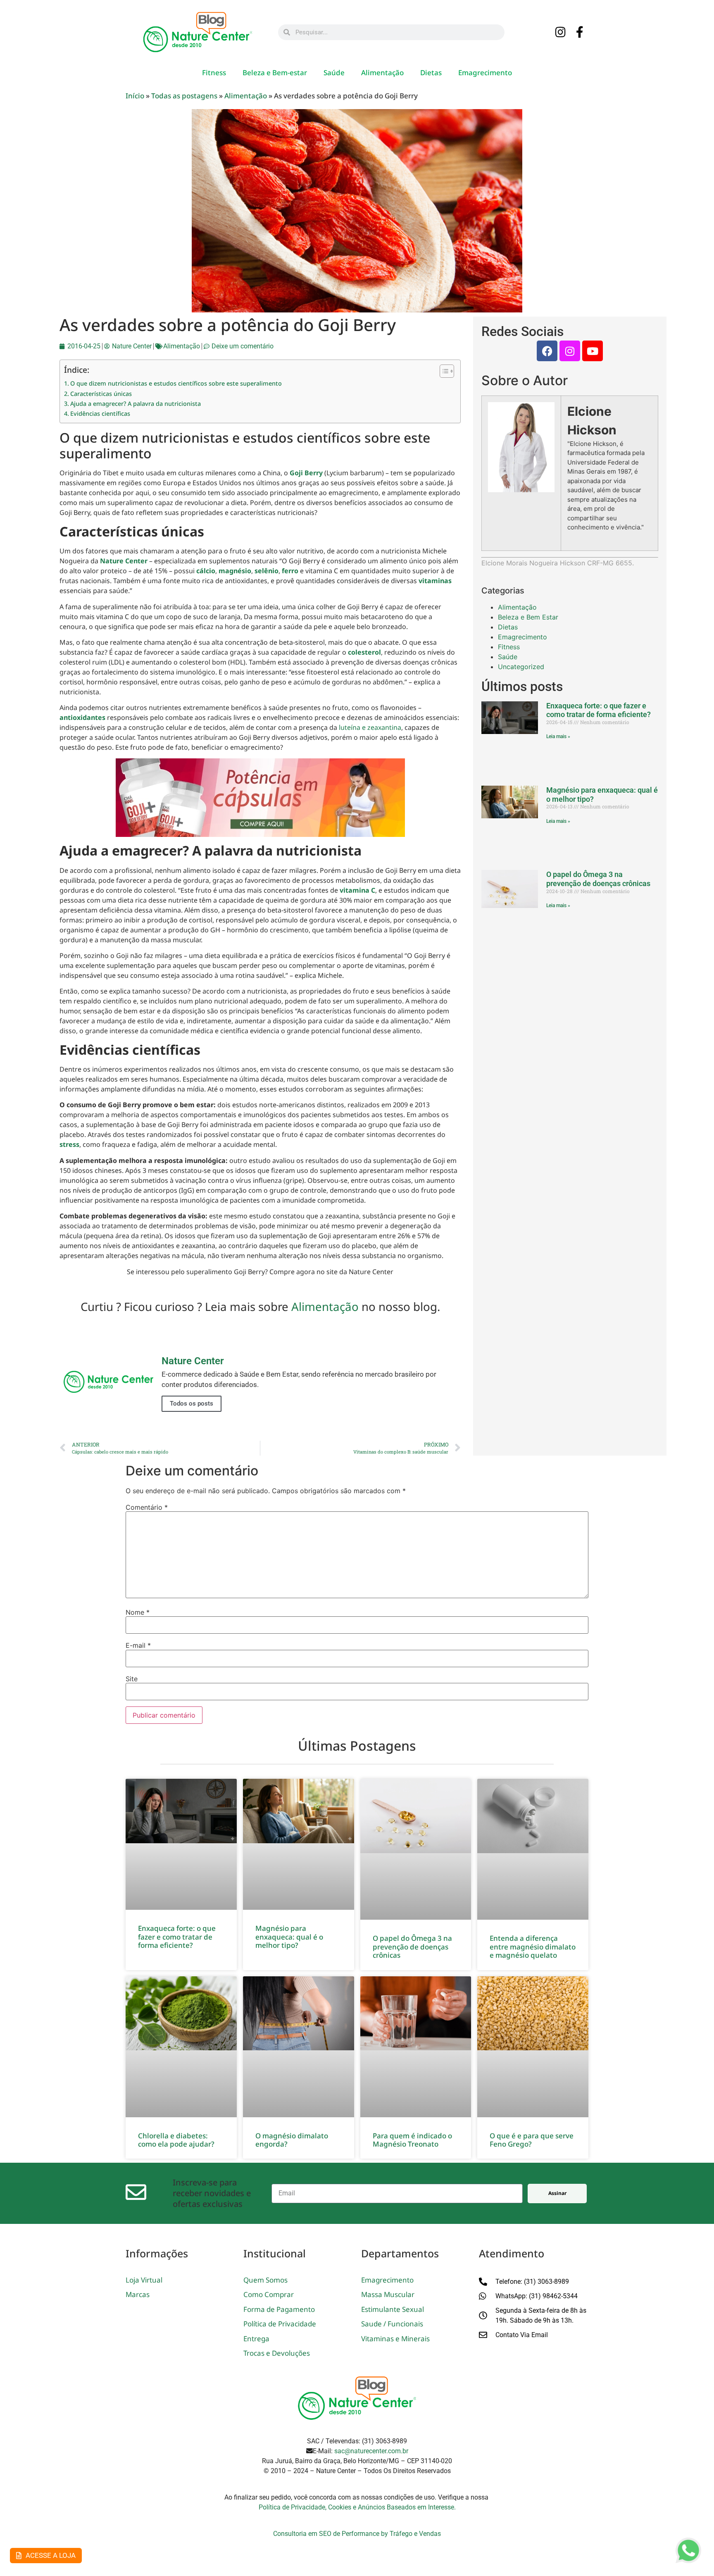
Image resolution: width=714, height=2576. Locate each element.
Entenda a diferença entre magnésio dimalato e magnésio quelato (533, 1947)
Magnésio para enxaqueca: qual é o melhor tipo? (289, 1937)
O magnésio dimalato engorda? (292, 2140)
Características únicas (101, 394)
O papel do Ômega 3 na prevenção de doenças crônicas (598, 879)
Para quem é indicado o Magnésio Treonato (412, 2140)
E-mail (138, 1645)
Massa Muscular (388, 2294)
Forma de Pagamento (279, 2309)
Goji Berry (306, 473)
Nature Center (124, 561)
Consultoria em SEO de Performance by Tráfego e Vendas (357, 2534)
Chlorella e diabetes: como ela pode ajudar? (176, 2140)
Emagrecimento (485, 73)
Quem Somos (265, 2280)
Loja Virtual (144, 2280)
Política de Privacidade (280, 2324)
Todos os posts (192, 1404)
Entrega (256, 2339)
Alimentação (382, 73)
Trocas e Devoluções (277, 2353)
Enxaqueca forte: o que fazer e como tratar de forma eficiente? (599, 710)
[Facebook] (547, 351)
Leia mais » (558, 736)
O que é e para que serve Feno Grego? (532, 2140)
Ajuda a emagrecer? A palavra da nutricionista (136, 404)
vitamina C (357, 890)
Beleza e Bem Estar (528, 617)
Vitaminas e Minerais (395, 2339)
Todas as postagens (184, 96)
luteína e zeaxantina (370, 727)
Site (132, 1679)
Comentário (147, 1507)
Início (135, 96)
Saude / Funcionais (392, 2324)
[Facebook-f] (580, 33)
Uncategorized (521, 667)
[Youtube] (593, 351)
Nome (138, 1612)
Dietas (431, 73)
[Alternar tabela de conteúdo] (443, 371)
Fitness (214, 73)
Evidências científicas (100, 413)
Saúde (334, 73)
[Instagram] (561, 33)
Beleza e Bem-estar (275, 73)
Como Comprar (269, 2294)
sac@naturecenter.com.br (371, 2451)
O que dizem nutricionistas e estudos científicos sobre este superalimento (176, 383)
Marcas (138, 2294)
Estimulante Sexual (393, 2309)
